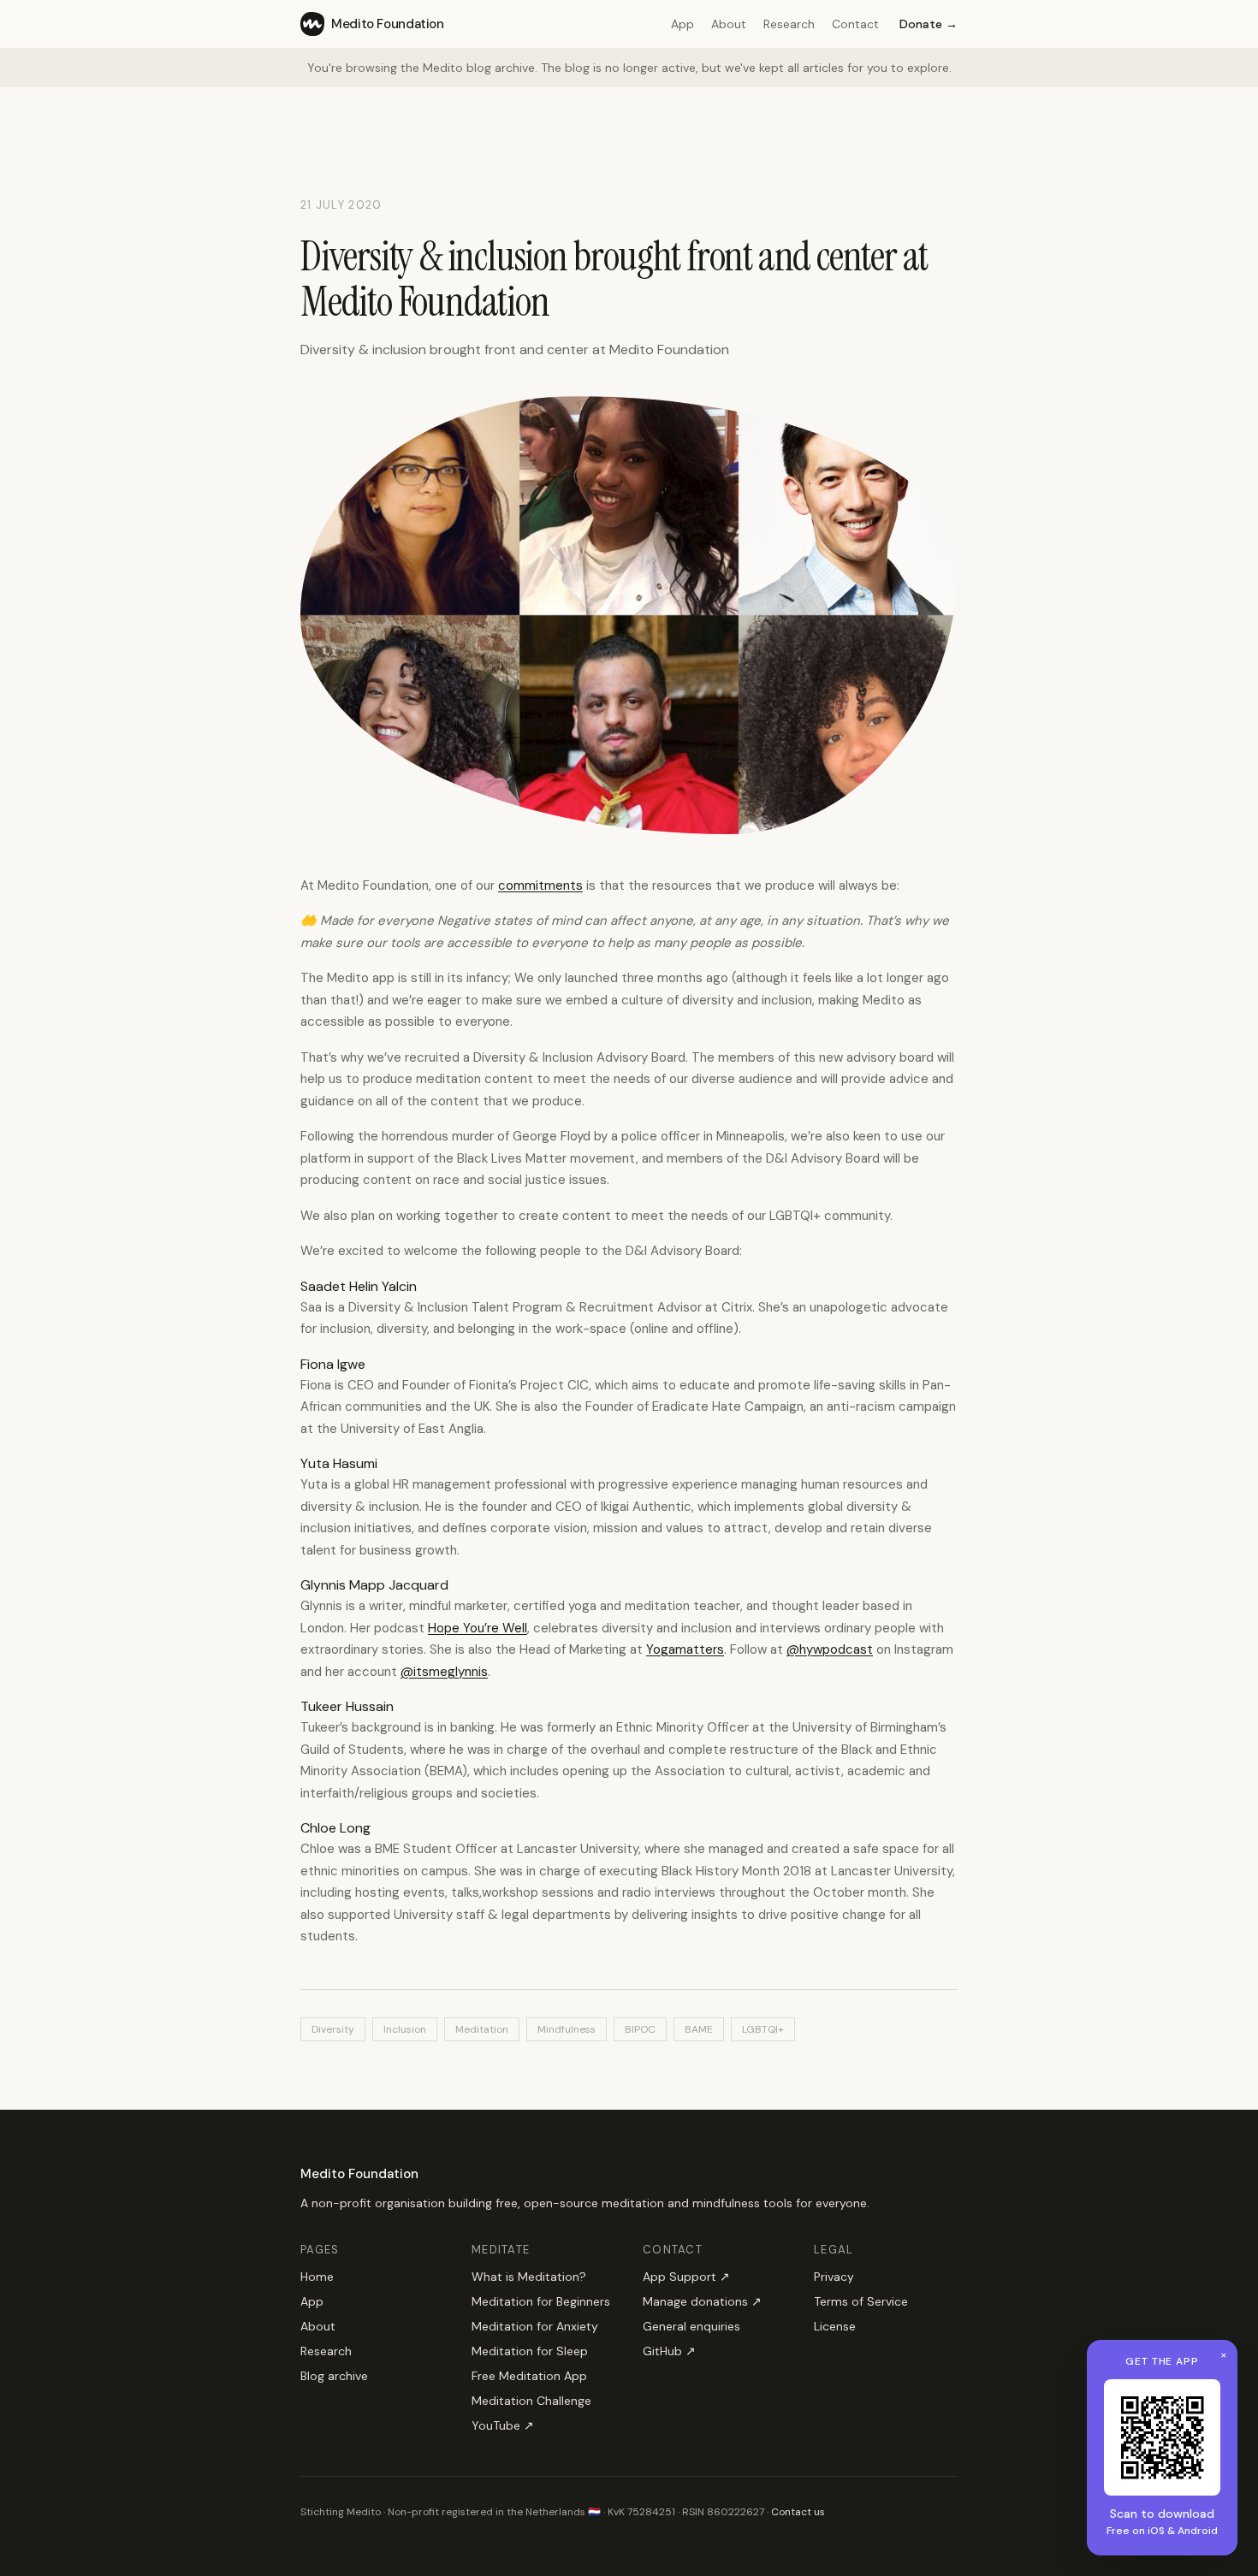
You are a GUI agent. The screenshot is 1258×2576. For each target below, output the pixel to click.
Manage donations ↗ (702, 2301)
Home (317, 2277)
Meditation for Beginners (541, 2301)
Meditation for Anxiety (535, 2326)
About (729, 24)
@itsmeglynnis (444, 1672)
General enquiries (691, 2326)
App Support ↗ (686, 2277)
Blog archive (334, 2376)
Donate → (929, 24)
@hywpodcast (830, 1649)
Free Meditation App (529, 2376)
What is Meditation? (529, 2277)
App (682, 24)
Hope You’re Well (478, 1628)
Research (789, 24)
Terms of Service (861, 2301)
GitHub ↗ (669, 2351)
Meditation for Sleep (530, 2351)
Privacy (834, 2277)
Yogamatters (685, 1649)
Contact (855, 24)
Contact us (798, 2512)
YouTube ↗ (503, 2425)
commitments (540, 885)
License (835, 2326)
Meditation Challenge (531, 2401)
